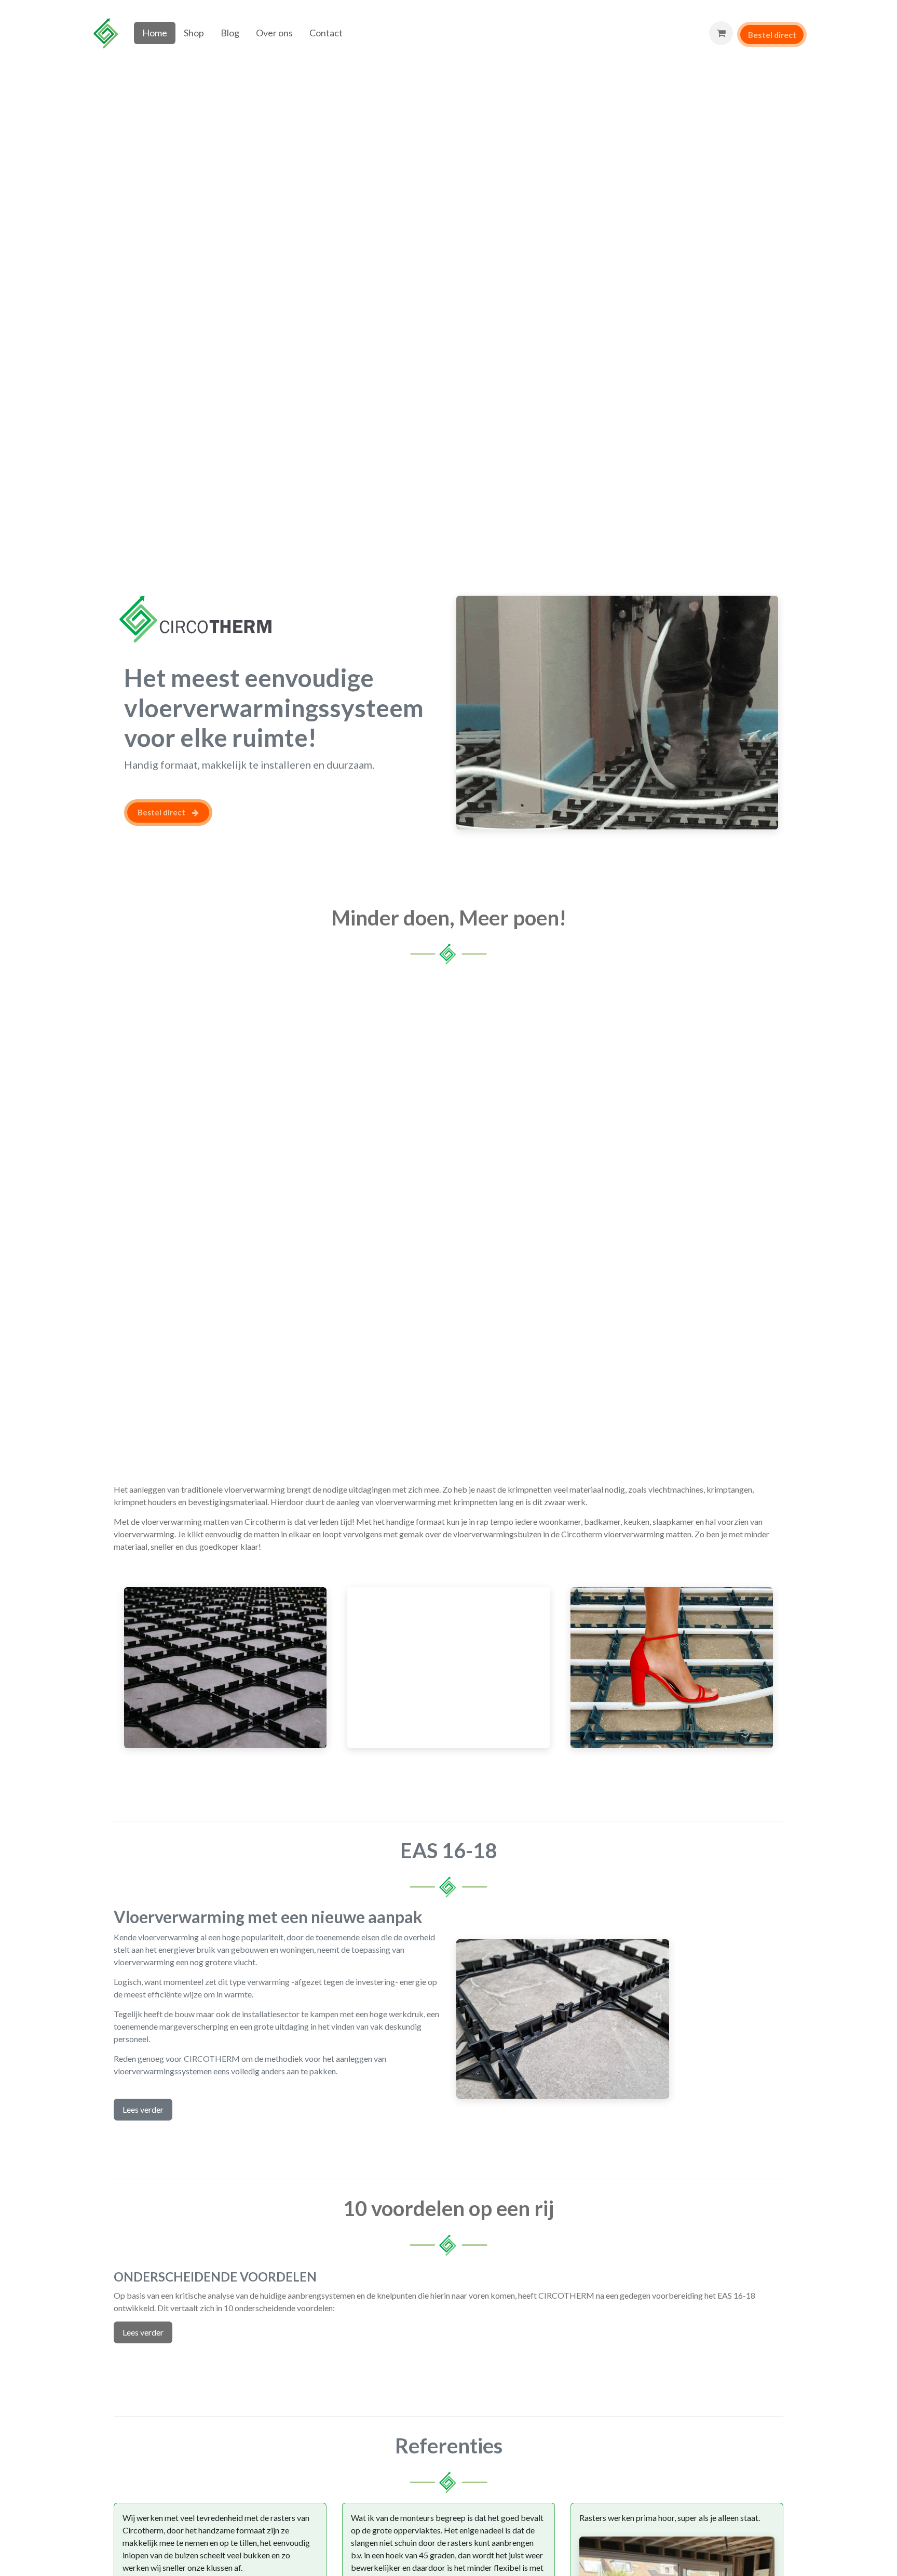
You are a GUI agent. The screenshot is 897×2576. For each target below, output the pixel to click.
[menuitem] (155, 33)
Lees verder (143, 2109)
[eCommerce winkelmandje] (721, 33)
